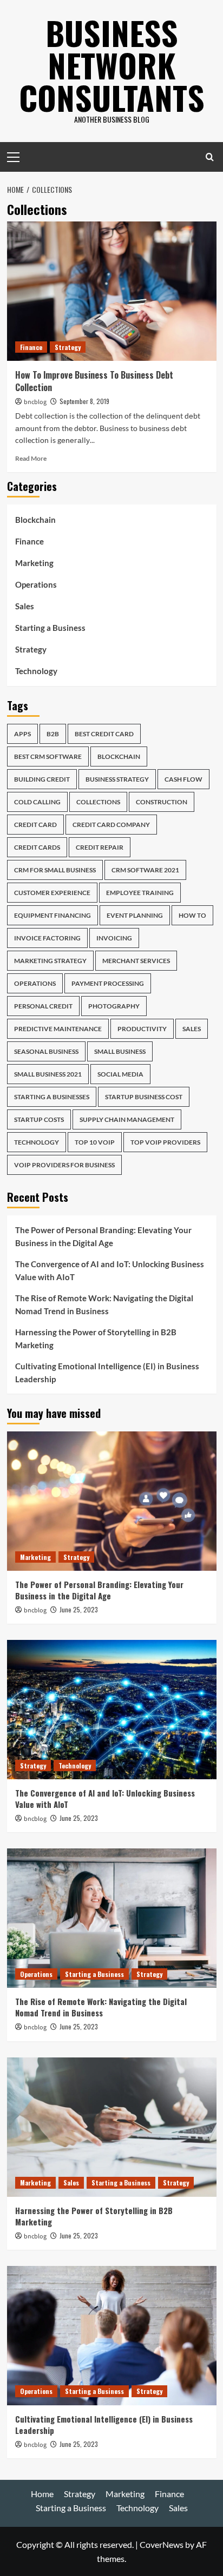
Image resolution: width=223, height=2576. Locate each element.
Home (42, 2494)
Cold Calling (37, 802)
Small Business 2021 (48, 1074)
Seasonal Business (46, 1051)
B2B (53, 734)
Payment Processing (108, 983)
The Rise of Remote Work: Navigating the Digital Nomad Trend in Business (104, 1304)
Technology (36, 671)
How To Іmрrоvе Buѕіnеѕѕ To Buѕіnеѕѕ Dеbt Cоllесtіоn (94, 381)
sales (192, 1029)
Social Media (120, 1074)
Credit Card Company (111, 825)
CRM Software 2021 (145, 870)
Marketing (34, 563)
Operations (36, 584)
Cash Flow (183, 779)
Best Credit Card (104, 734)
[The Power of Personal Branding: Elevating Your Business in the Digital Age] (112, 1501)
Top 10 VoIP (95, 1142)
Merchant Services (136, 961)
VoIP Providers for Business (64, 1165)
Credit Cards (37, 847)
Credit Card (35, 825)
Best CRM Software (48, 756)
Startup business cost (144, 1097)
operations (35, 983)
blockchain (119, 756)
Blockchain (35, 520)
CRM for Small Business (55, 870)
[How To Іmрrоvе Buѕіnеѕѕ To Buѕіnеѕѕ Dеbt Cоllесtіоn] (112, 291)
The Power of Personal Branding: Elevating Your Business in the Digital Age (103, 1236)
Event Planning (135, 915)
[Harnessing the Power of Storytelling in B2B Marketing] (112, 2127)
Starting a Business (50, 628)
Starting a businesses (52, 1097)
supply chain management (127, 1119)
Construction (162, 802)
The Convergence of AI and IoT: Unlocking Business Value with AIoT (110, 1270)
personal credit (43, 1006)
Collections (98, 802)
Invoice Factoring (47, 938)
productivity (142, 1029)
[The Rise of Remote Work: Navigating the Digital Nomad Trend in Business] (112, 1918)
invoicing (114, 938)
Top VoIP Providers (165, 1142)
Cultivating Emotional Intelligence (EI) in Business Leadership (107, 1373)
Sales (25, 606)
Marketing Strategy (50, 961)
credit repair (100, 847)
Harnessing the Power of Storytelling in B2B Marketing (96, 1339)
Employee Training (140, 893)
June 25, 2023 (79, 1609)
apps (22, 734)
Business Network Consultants (112, 65)
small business (120, 1051)
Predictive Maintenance (58, 1029)
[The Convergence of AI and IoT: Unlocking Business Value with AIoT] (112, 1710)
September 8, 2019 (84, 401)
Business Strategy (117, 779)
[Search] (210, 157)
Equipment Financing (53, 915)
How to (192, 915)
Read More (31, 458)
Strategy (68, 347)
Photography (114, 1006)
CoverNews (162, 2544)
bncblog (35, 402)
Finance (31, 347)
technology (37, 1142)
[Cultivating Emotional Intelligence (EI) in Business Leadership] (112, 2336)
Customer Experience (52, 893)
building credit (42, 779)
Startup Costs (39, 1119)
